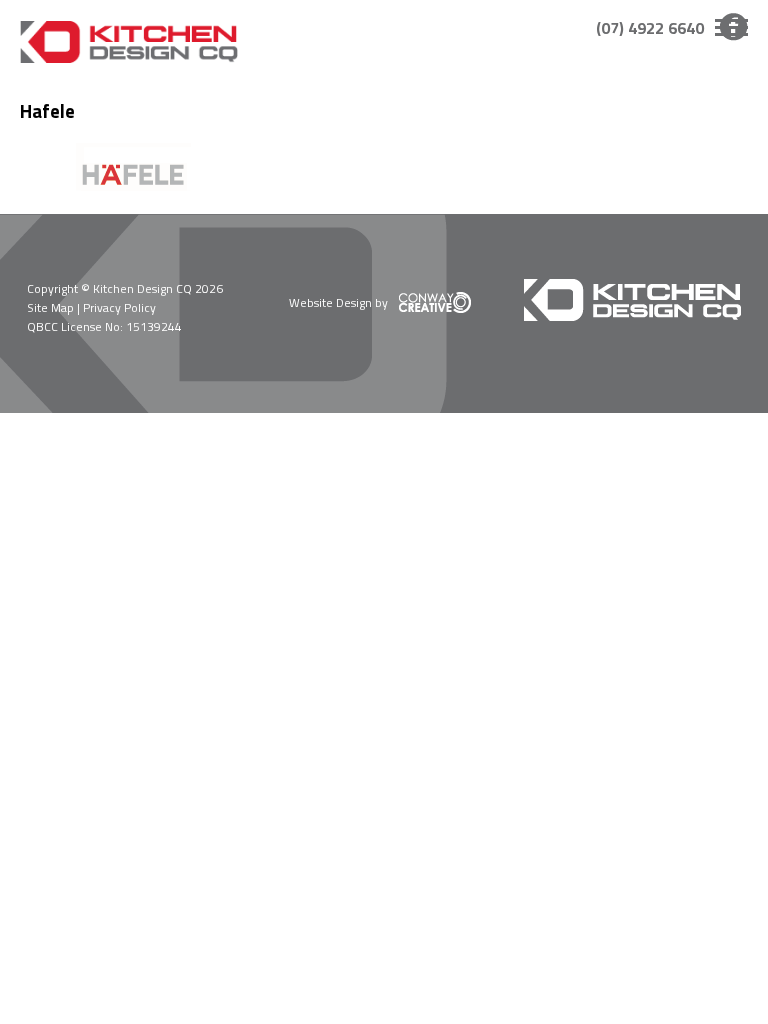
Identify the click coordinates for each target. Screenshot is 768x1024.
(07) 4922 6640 (650, 28)
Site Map (50, 307)
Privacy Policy (119, 307)
